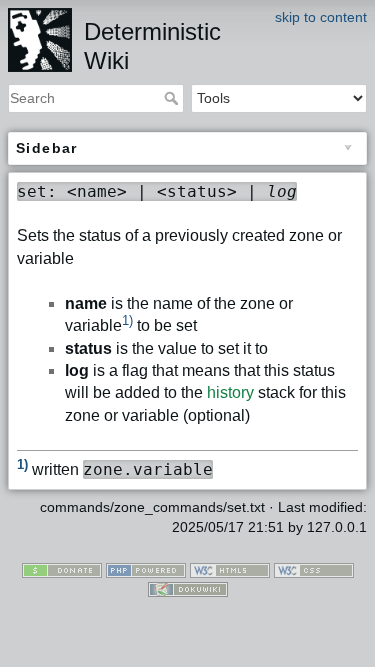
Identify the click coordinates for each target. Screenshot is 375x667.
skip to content (321, 17)
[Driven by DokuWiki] (188, 588)
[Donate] (62, 569)
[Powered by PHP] (146, 569)
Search (173, 98)
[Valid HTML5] (230, 569)
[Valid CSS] (314, 569)
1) (127, 320)
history (230, 392)
